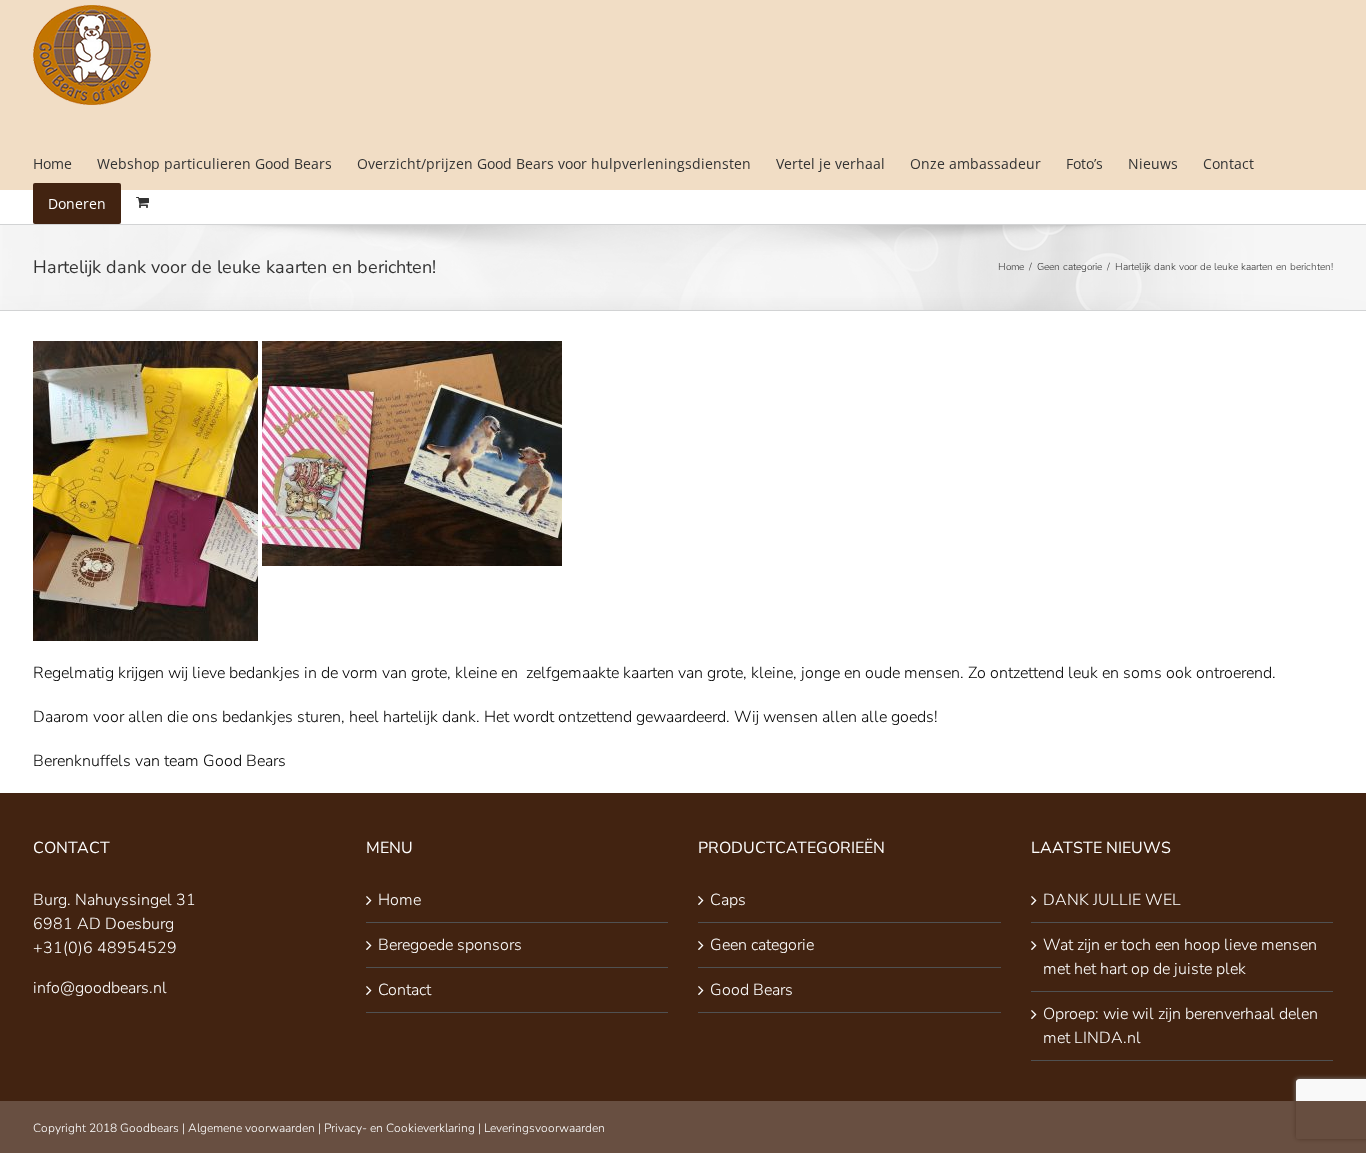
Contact (404, 990)
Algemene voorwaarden (251, 1128)
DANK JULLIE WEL (1112, 900)
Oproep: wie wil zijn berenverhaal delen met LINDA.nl (1180, 1026)
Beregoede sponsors (450, 945)
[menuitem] (65, 163)
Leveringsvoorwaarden (544, 1128)
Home (399, 900)
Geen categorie (762, 945)
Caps (728, 900)
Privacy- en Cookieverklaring (399, 1128)
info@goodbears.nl (100, 988)
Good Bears (751, 990)
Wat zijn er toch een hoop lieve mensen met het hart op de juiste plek (1180, 957)
